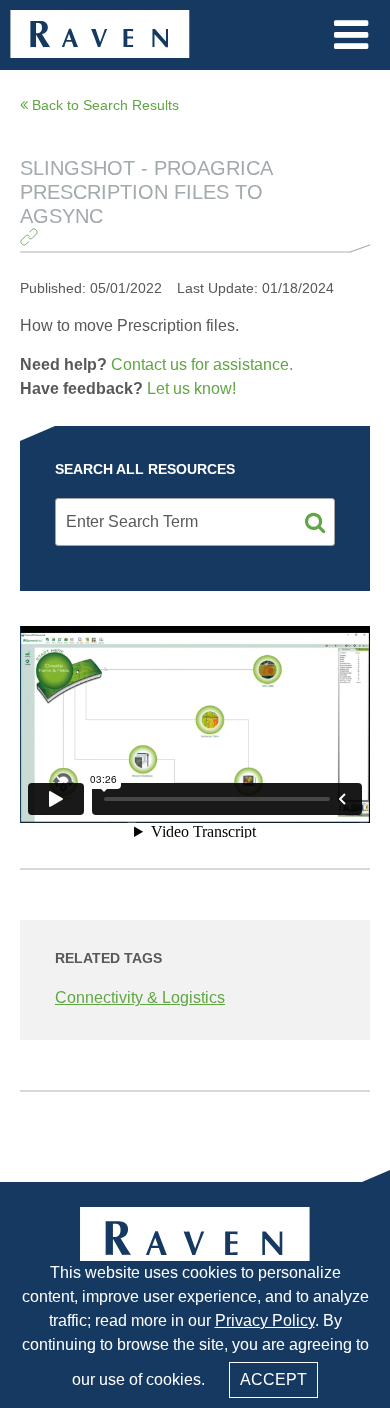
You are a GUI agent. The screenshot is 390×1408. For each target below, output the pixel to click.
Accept (273, 1379)
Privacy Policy (265, 1320)
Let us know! (191, 388)
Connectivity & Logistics (140, 997)
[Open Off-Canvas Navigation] (351, 35)
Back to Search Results (103, 105)
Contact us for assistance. (202, 364)
